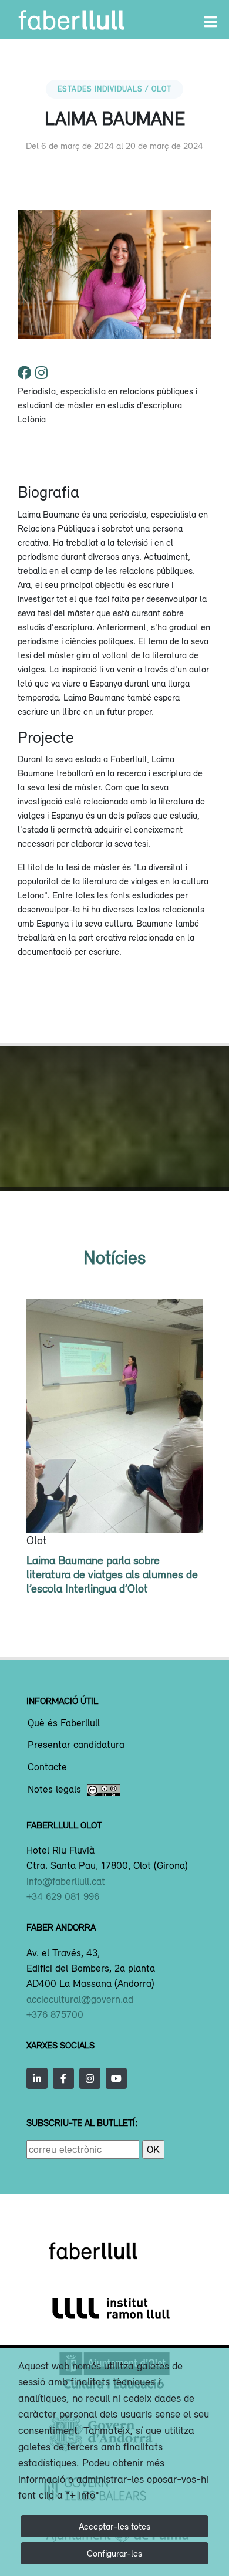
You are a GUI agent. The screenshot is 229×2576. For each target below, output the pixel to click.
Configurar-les (114, 2553)
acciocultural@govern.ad (80, 1999)
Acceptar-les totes (114, 2526)
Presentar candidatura (76, 1745)
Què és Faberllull (64, 1723)
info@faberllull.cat (66, 1881)
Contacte (47, 1767)
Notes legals (54, 1790)
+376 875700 (55, 2014)
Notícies (114, 1257)
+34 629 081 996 (63, 1896)
